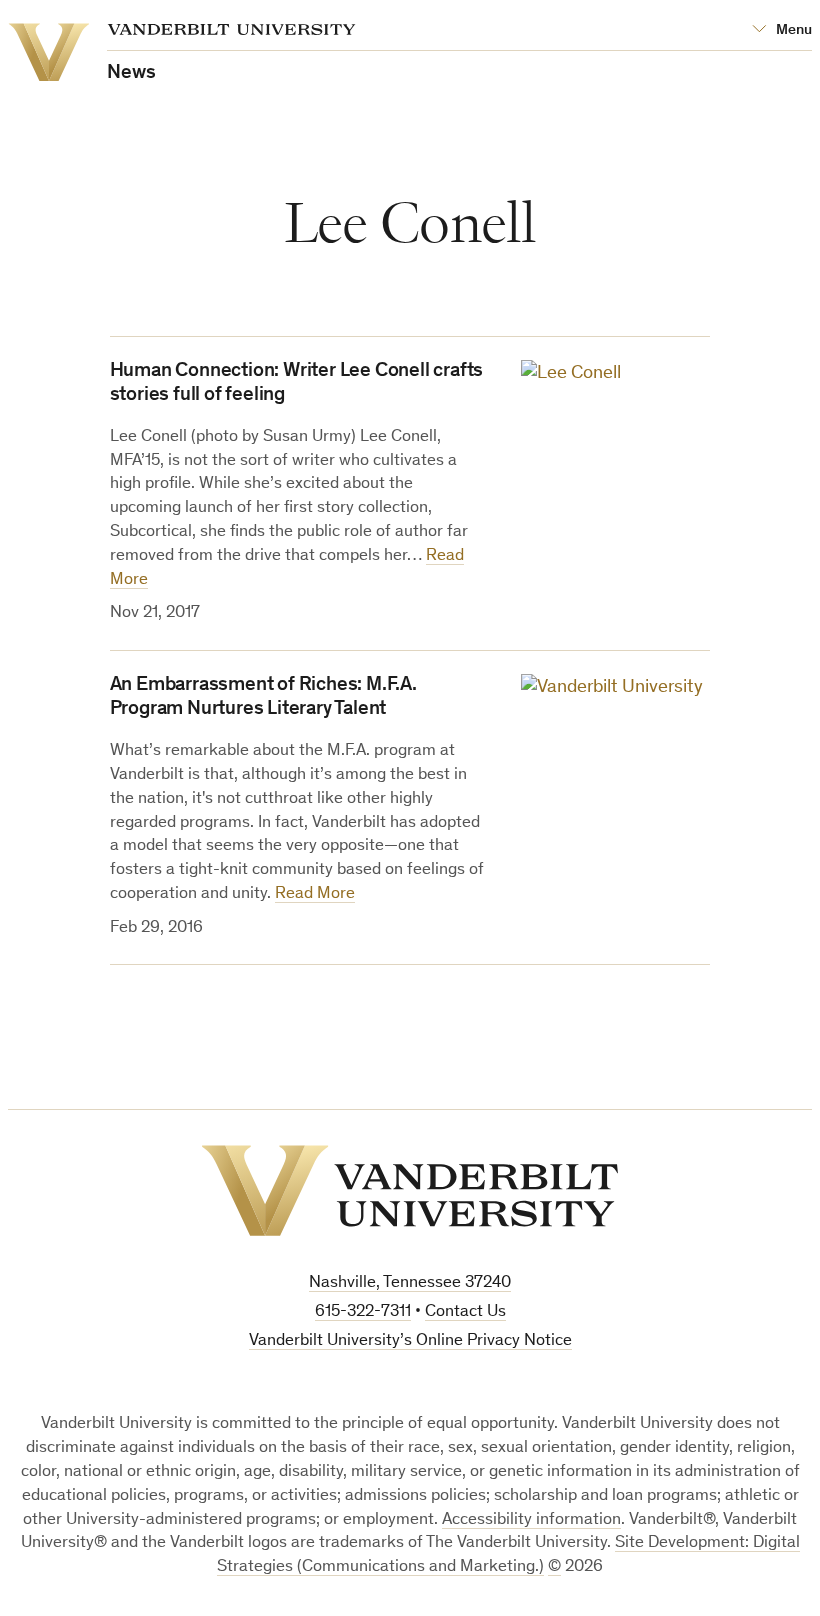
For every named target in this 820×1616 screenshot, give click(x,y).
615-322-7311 (363, 1312)
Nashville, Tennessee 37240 (410, 1283)
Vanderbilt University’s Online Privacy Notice (410, 1341)
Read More (315, 894)
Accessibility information (531, 1520)
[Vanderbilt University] (410, 1190)
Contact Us (465, 1312)
